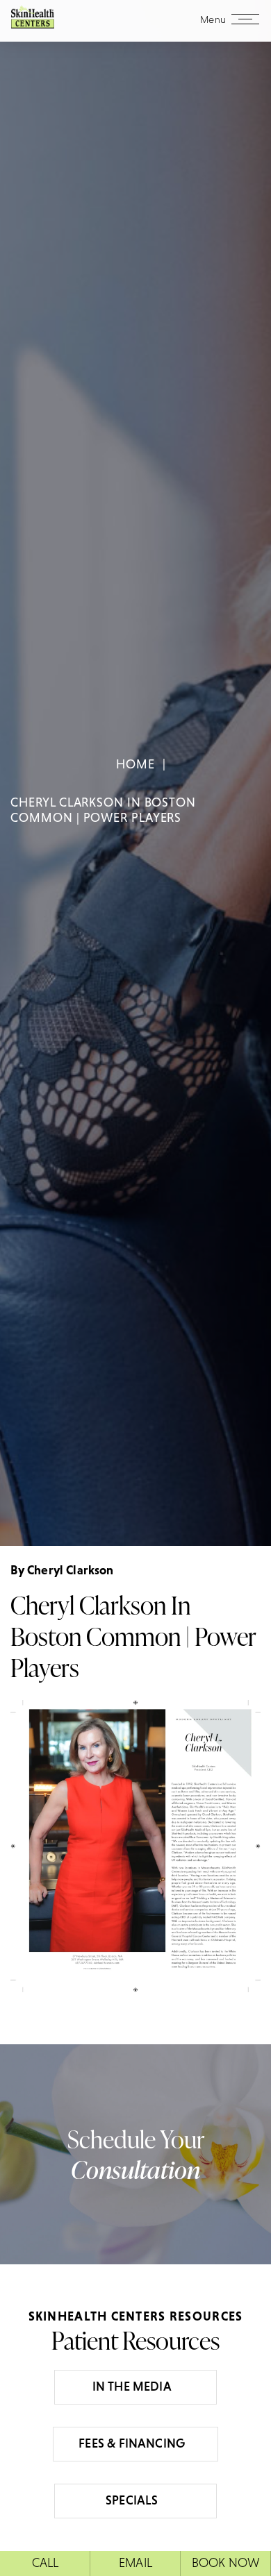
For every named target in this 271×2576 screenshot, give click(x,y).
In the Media (132, 2386)
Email (135, 2563)
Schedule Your (136, 2154)
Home (135, 764)
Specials (132, 2500)
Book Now (226, 2563)
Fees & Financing (132, 2443)
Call (46, 2563)
